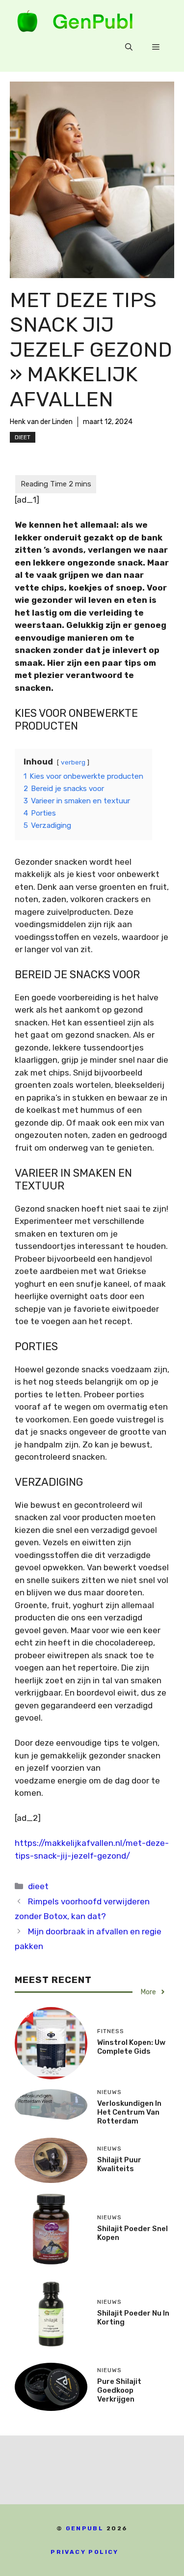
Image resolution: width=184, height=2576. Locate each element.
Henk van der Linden (41, 422)
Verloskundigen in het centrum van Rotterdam (129, 2112)
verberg (73, 762)
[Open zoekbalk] (129, 47)
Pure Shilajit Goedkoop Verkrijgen (119, 2390)
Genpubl (85, 2528)
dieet (23, 437)
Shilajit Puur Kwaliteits (119, 2164)
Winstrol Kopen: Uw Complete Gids (131, 2047)
